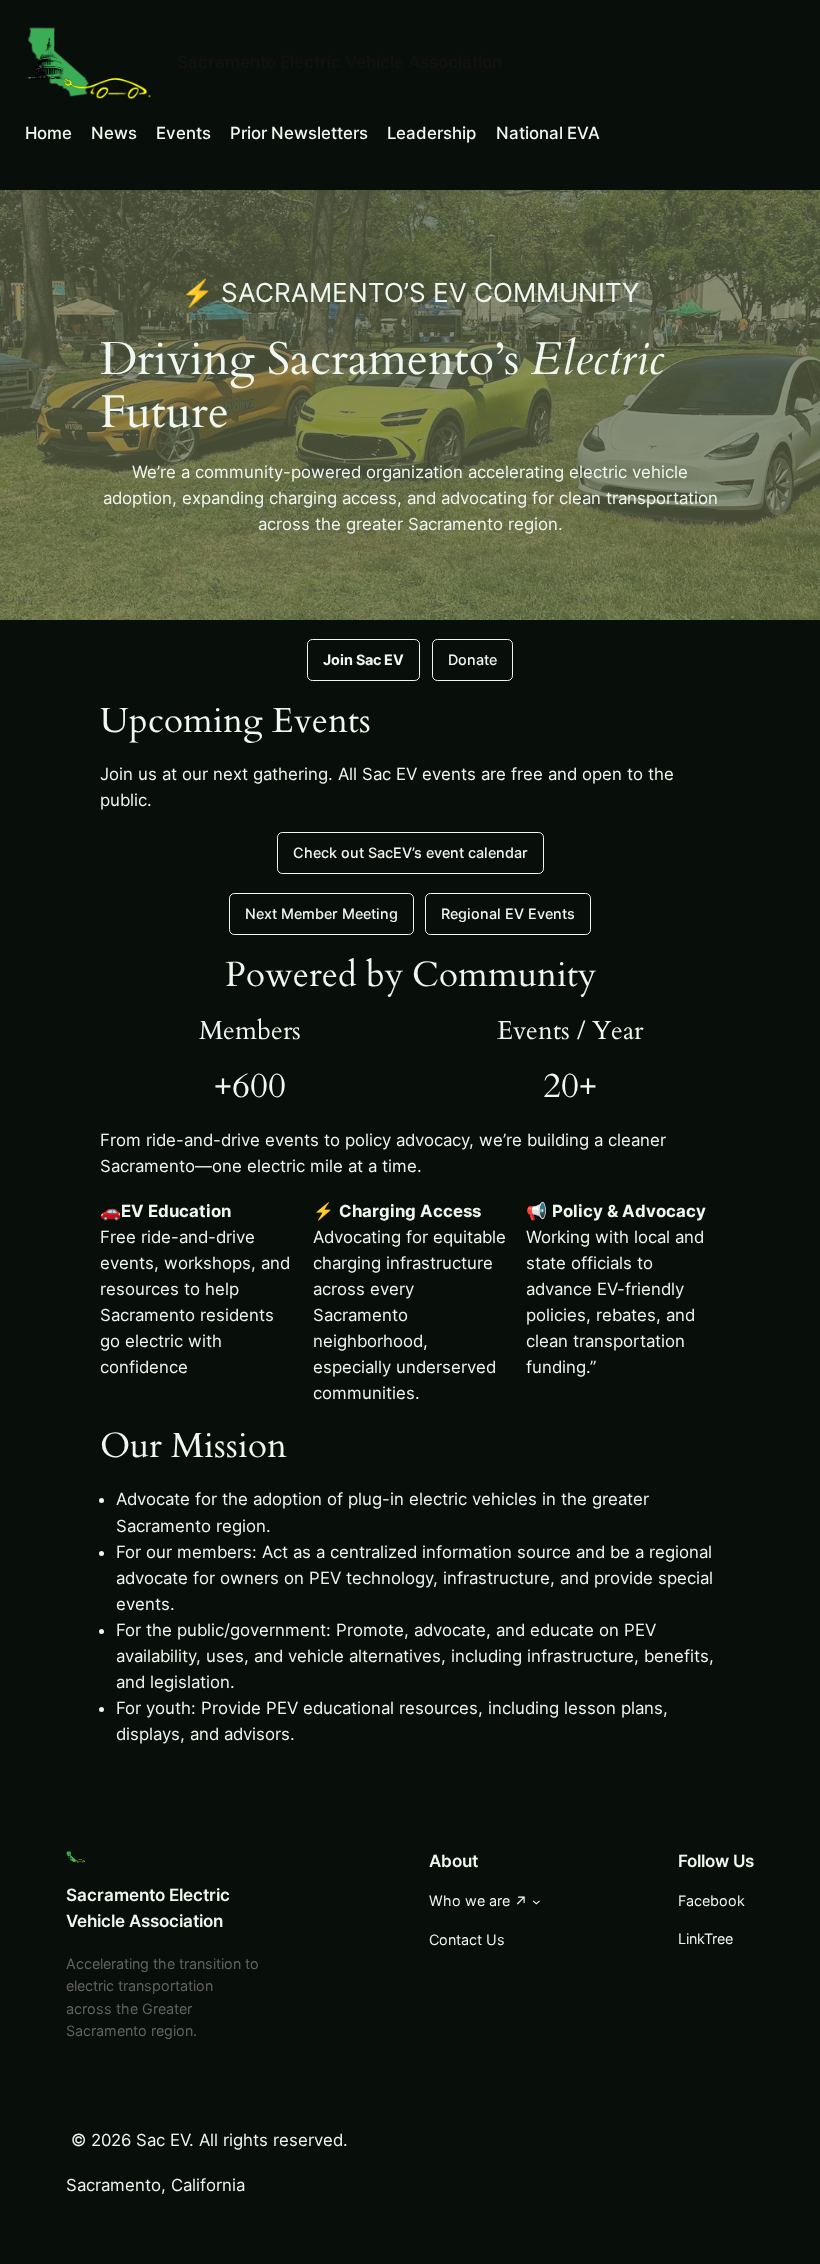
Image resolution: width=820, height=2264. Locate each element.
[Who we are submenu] (536, 1901)
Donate (472, 659)
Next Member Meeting (321, 913)
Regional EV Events (508, 913)
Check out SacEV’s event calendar (410, 852)
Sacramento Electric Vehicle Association (339, 62)
